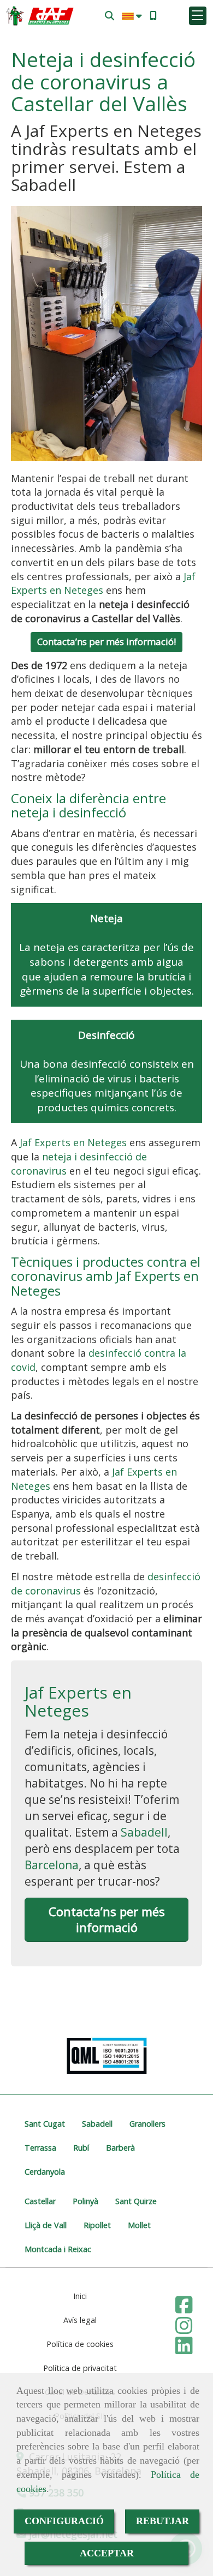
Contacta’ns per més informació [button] (107, 1919)
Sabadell (144, 1832)
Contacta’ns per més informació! (106, 642)
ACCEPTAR (107, 2553)
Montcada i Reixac (58, 2249)
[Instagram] (184, 2329)
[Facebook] (184, 2308)
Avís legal (80, 2320)
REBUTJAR (162, 2521)
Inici (80, 2296)
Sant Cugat (45, 2124)
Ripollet (97, 2225)
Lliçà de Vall (46, 2225)
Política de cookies (80, 2344)
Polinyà (85, 2201)
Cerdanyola (45, 2172)
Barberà (120, 2148)
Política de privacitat (80, 2368)
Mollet (139, 2225)
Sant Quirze (136, 2201)
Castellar (40, 2201)
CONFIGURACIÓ (64, 2521)
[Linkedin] (184, 2349)
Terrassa (40, 2148)
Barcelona (52, 1865)
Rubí (81, 2148)
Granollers (147, 2124)
